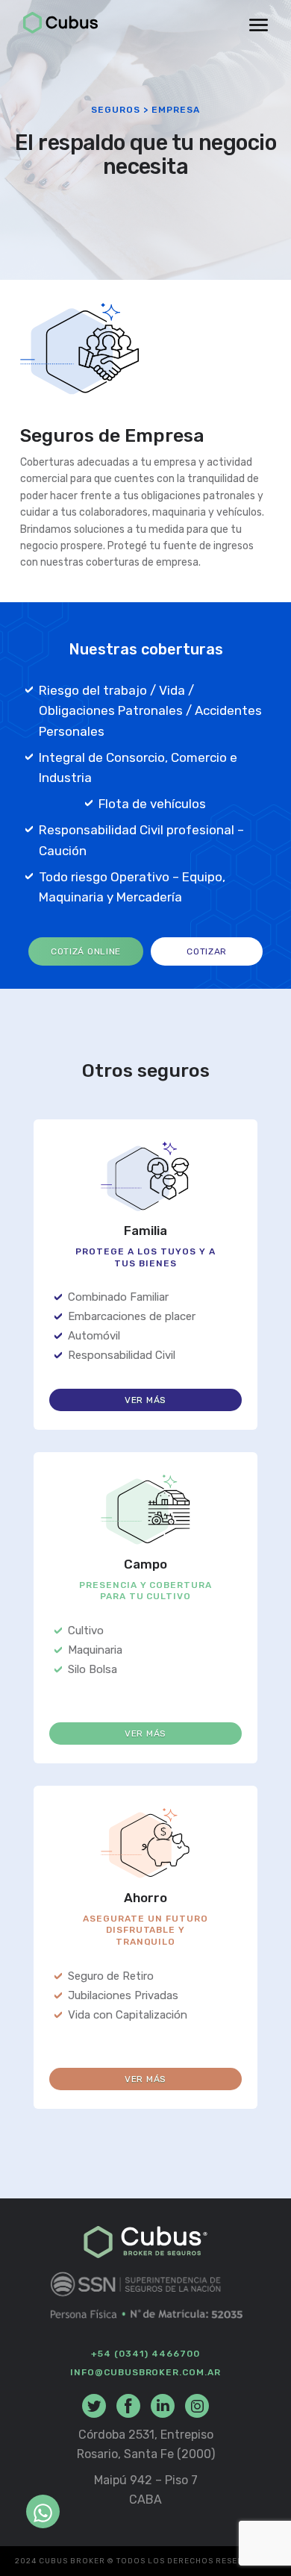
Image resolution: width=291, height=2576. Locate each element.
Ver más (145, 1400)
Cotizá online (86, 951)
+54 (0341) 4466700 (145, 2354)
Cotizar (207, 951)
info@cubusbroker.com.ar (145, 2372)
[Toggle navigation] (259, 25)
